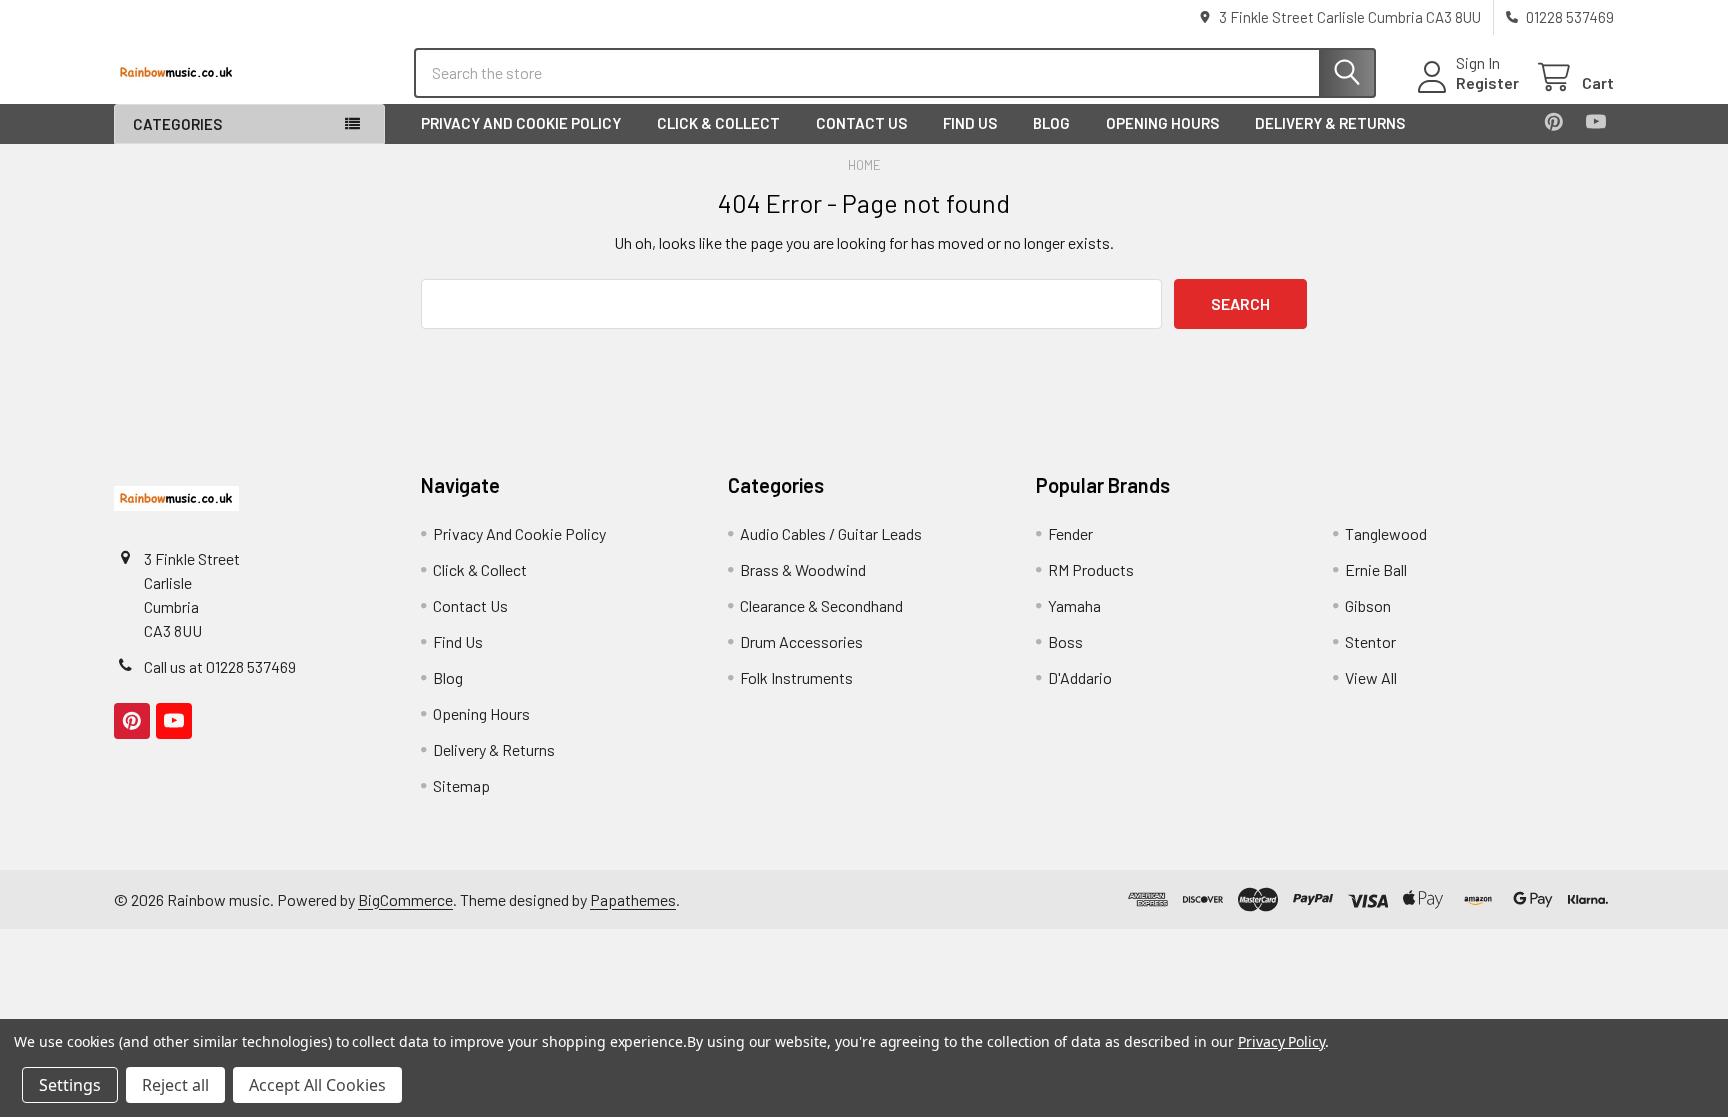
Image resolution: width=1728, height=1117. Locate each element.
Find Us (970, 123)
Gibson (1368, 605)
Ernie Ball (1376, 569)
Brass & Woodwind (803, 569)
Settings (70, 1085)
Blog (1051, 123)
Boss (1065, 641)
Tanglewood (1386, 533)
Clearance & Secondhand (821, 605)
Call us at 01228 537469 (220, 666)
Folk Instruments (796, 677)
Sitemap (461, 785)
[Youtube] (1596, 122)
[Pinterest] (1554, 122)
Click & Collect (718, 123)
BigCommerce (405, 899)
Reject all (175, 1085)
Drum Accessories (801, 641)
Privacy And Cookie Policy (521, 123)
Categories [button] (177, 124)
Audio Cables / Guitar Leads (831, 533)
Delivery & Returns (1330, 123)
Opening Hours (1162, 123)
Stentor (1370, 641)
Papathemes (633, 899)
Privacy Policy (1281, 1041)
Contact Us (861, 123)
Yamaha (1074, 605)
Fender (1070, 533)
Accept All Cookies (317, 1085)
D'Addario (1080, 677)
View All (1371, 677)
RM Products (1091, 569)
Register (1487, 82)
